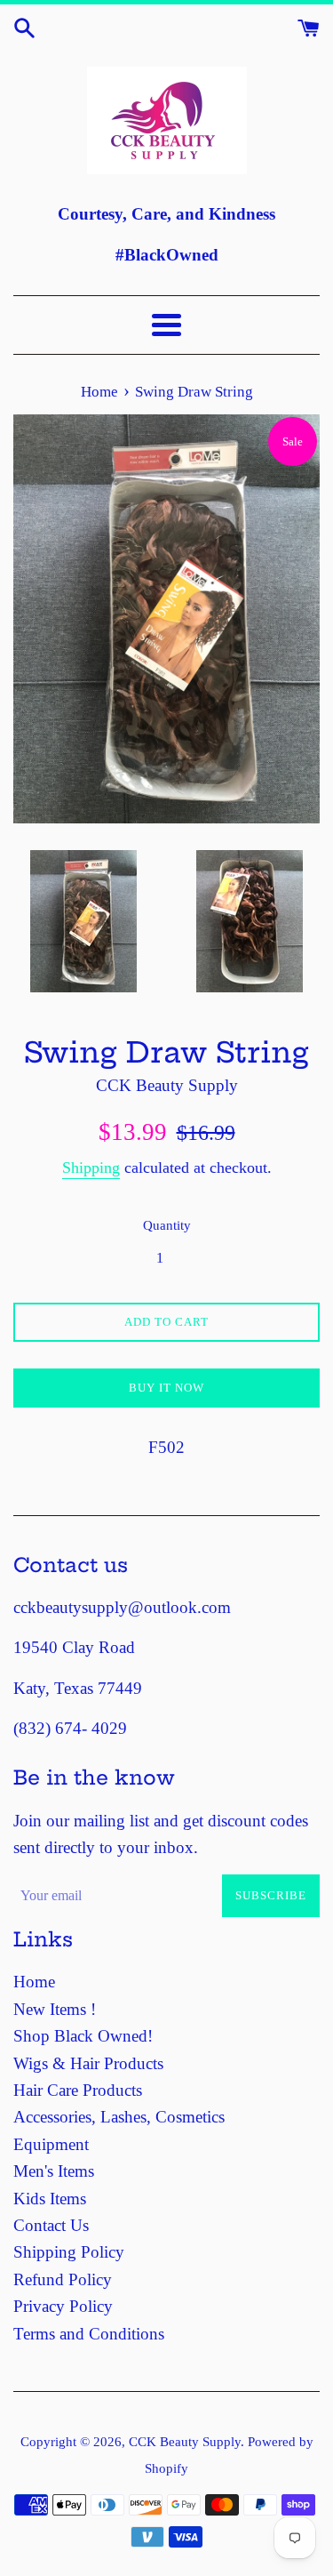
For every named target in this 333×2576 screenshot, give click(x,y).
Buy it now (166, 1388)
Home (34, 1982)
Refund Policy (63, 2279)
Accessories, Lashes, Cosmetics (119, 2117)
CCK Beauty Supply (185, 2441)
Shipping (91, 1168)
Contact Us (51, 2225)
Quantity (167, 1225)
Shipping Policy (69, 2252)
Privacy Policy (63, 2306)
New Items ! (55, 2009)
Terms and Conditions (89, 2334)
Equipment (51, 2144)
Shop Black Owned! (83, 2036)
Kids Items (50, 2199)
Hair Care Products (78, 2090)
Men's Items (54, 2171)
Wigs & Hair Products (88, 2063)
